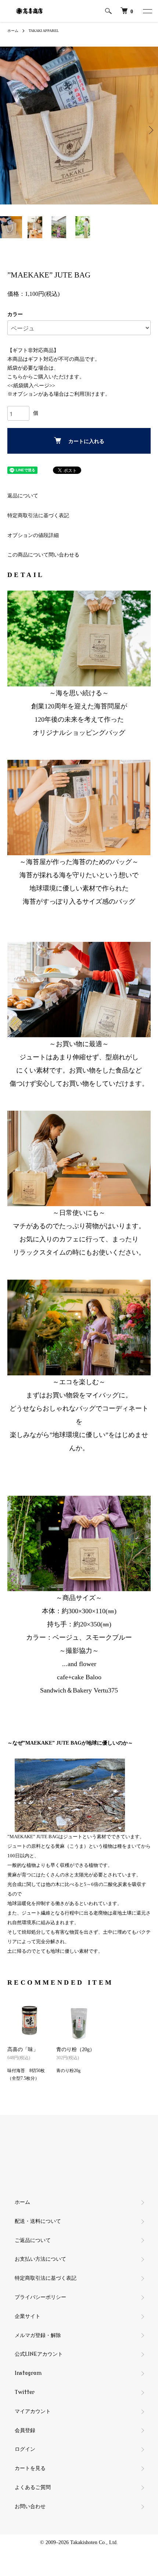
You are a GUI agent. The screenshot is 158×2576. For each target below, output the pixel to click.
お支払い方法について (40, 2259)
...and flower (79, 1664)
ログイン (25, 2449)
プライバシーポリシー (40, 2297)
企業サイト (28, 2316)
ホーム (13, 31)
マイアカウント (33, 2411)
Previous (8, 130)
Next (150, 130)
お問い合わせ (30, 2506)
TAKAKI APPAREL (44, 31)
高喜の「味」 (23, 2049)
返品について (23, 496)
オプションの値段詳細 (33, 535)
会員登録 (25, 2430)
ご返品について (33, 2240)
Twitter (25, 2392)
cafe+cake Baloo (79, 1677)
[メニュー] (147, 11)
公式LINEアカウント (39, 2354)
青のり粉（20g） (76, 2049)
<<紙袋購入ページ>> (31, 386)
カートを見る (30, 2468)
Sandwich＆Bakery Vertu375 (79, 1690)
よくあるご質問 (33, 2487)
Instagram (28, 2373)
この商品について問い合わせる (43, 555)
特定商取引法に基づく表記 (38, 516)
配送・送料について (38, 2221)
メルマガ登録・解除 (38, 2335)
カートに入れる (86, 441)
